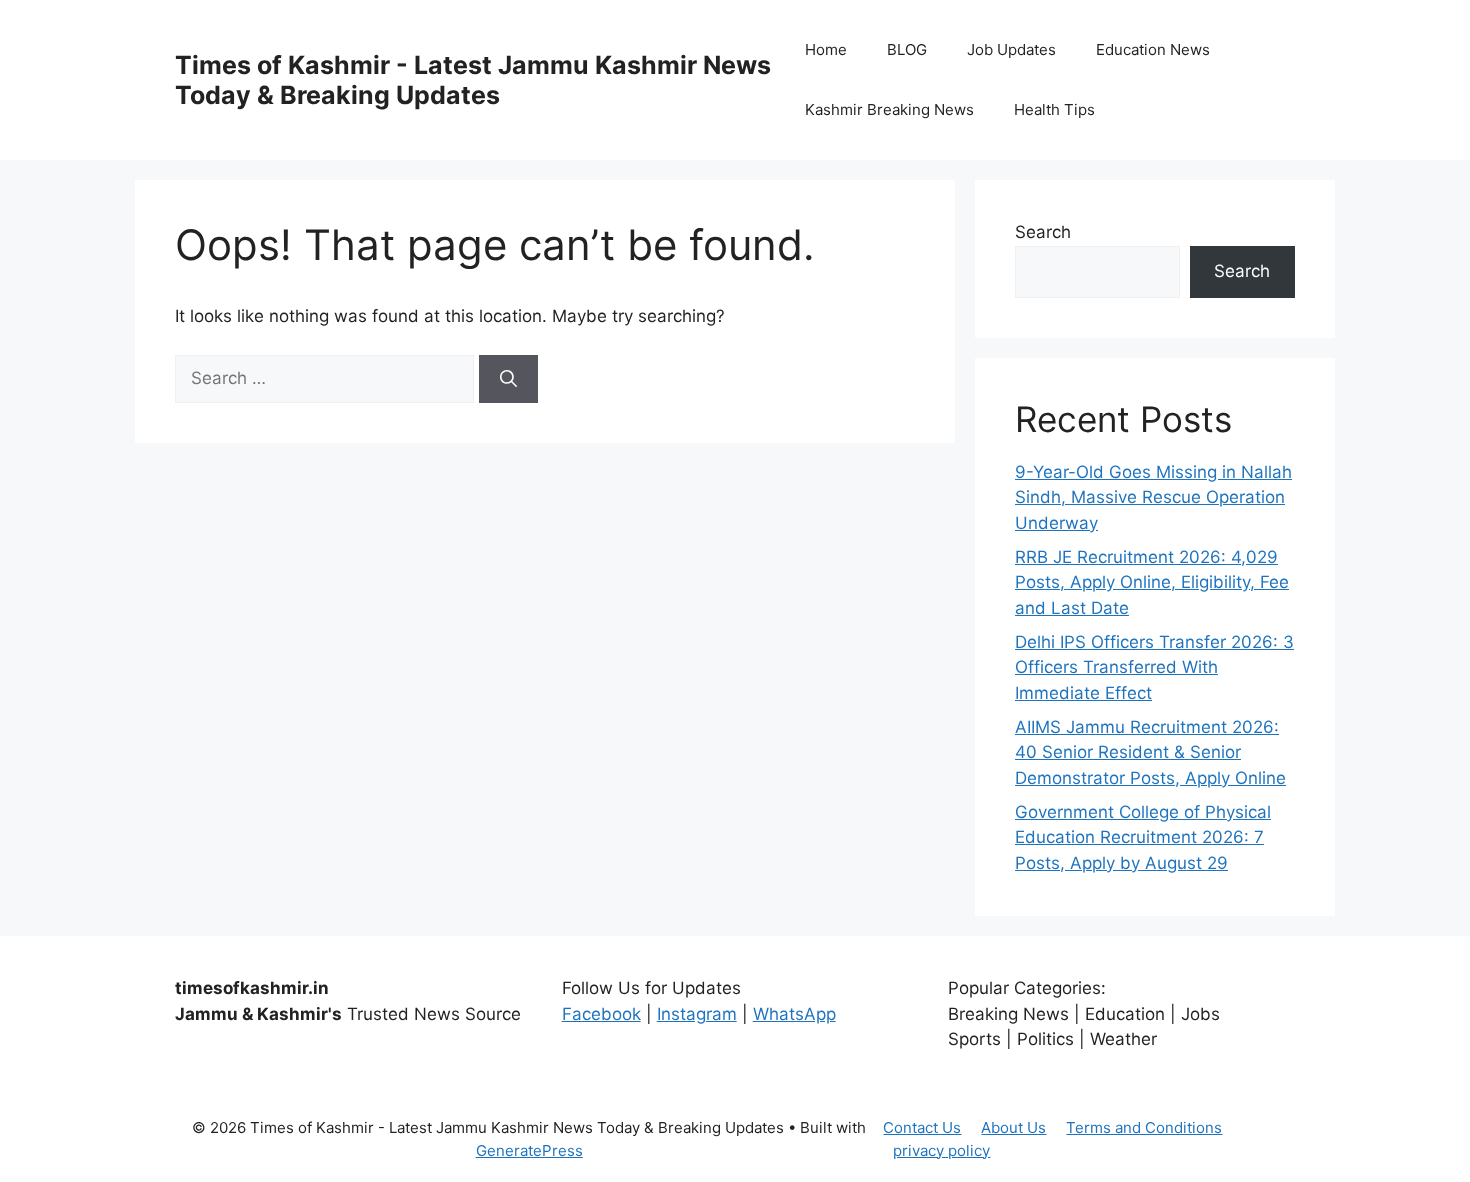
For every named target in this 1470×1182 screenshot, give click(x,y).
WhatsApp (794, 1014)
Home (826, 49)
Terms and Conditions (1144, 1127)
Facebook (601, 1014)
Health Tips (1054, 109)
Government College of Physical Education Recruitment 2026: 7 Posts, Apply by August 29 (1143, 837)
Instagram (697, 1014)
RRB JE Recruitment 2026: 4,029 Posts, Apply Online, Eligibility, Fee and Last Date (1152, 582)
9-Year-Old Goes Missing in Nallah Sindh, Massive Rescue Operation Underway (1153, 497)
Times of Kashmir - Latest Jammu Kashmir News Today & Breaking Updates (473, 80)
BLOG (907, 49)
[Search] (508, 379)
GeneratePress (529, 1150)
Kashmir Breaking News (889, 109)
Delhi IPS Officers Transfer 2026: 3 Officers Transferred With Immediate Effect (1154, 667)
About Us (1013, 1127)
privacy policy (941, 1150)
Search (1043, 232)
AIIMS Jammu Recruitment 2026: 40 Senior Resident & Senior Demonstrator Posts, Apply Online (1150, 752)
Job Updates (1011, 49)
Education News (1153, 49)
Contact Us (922, 1127)
